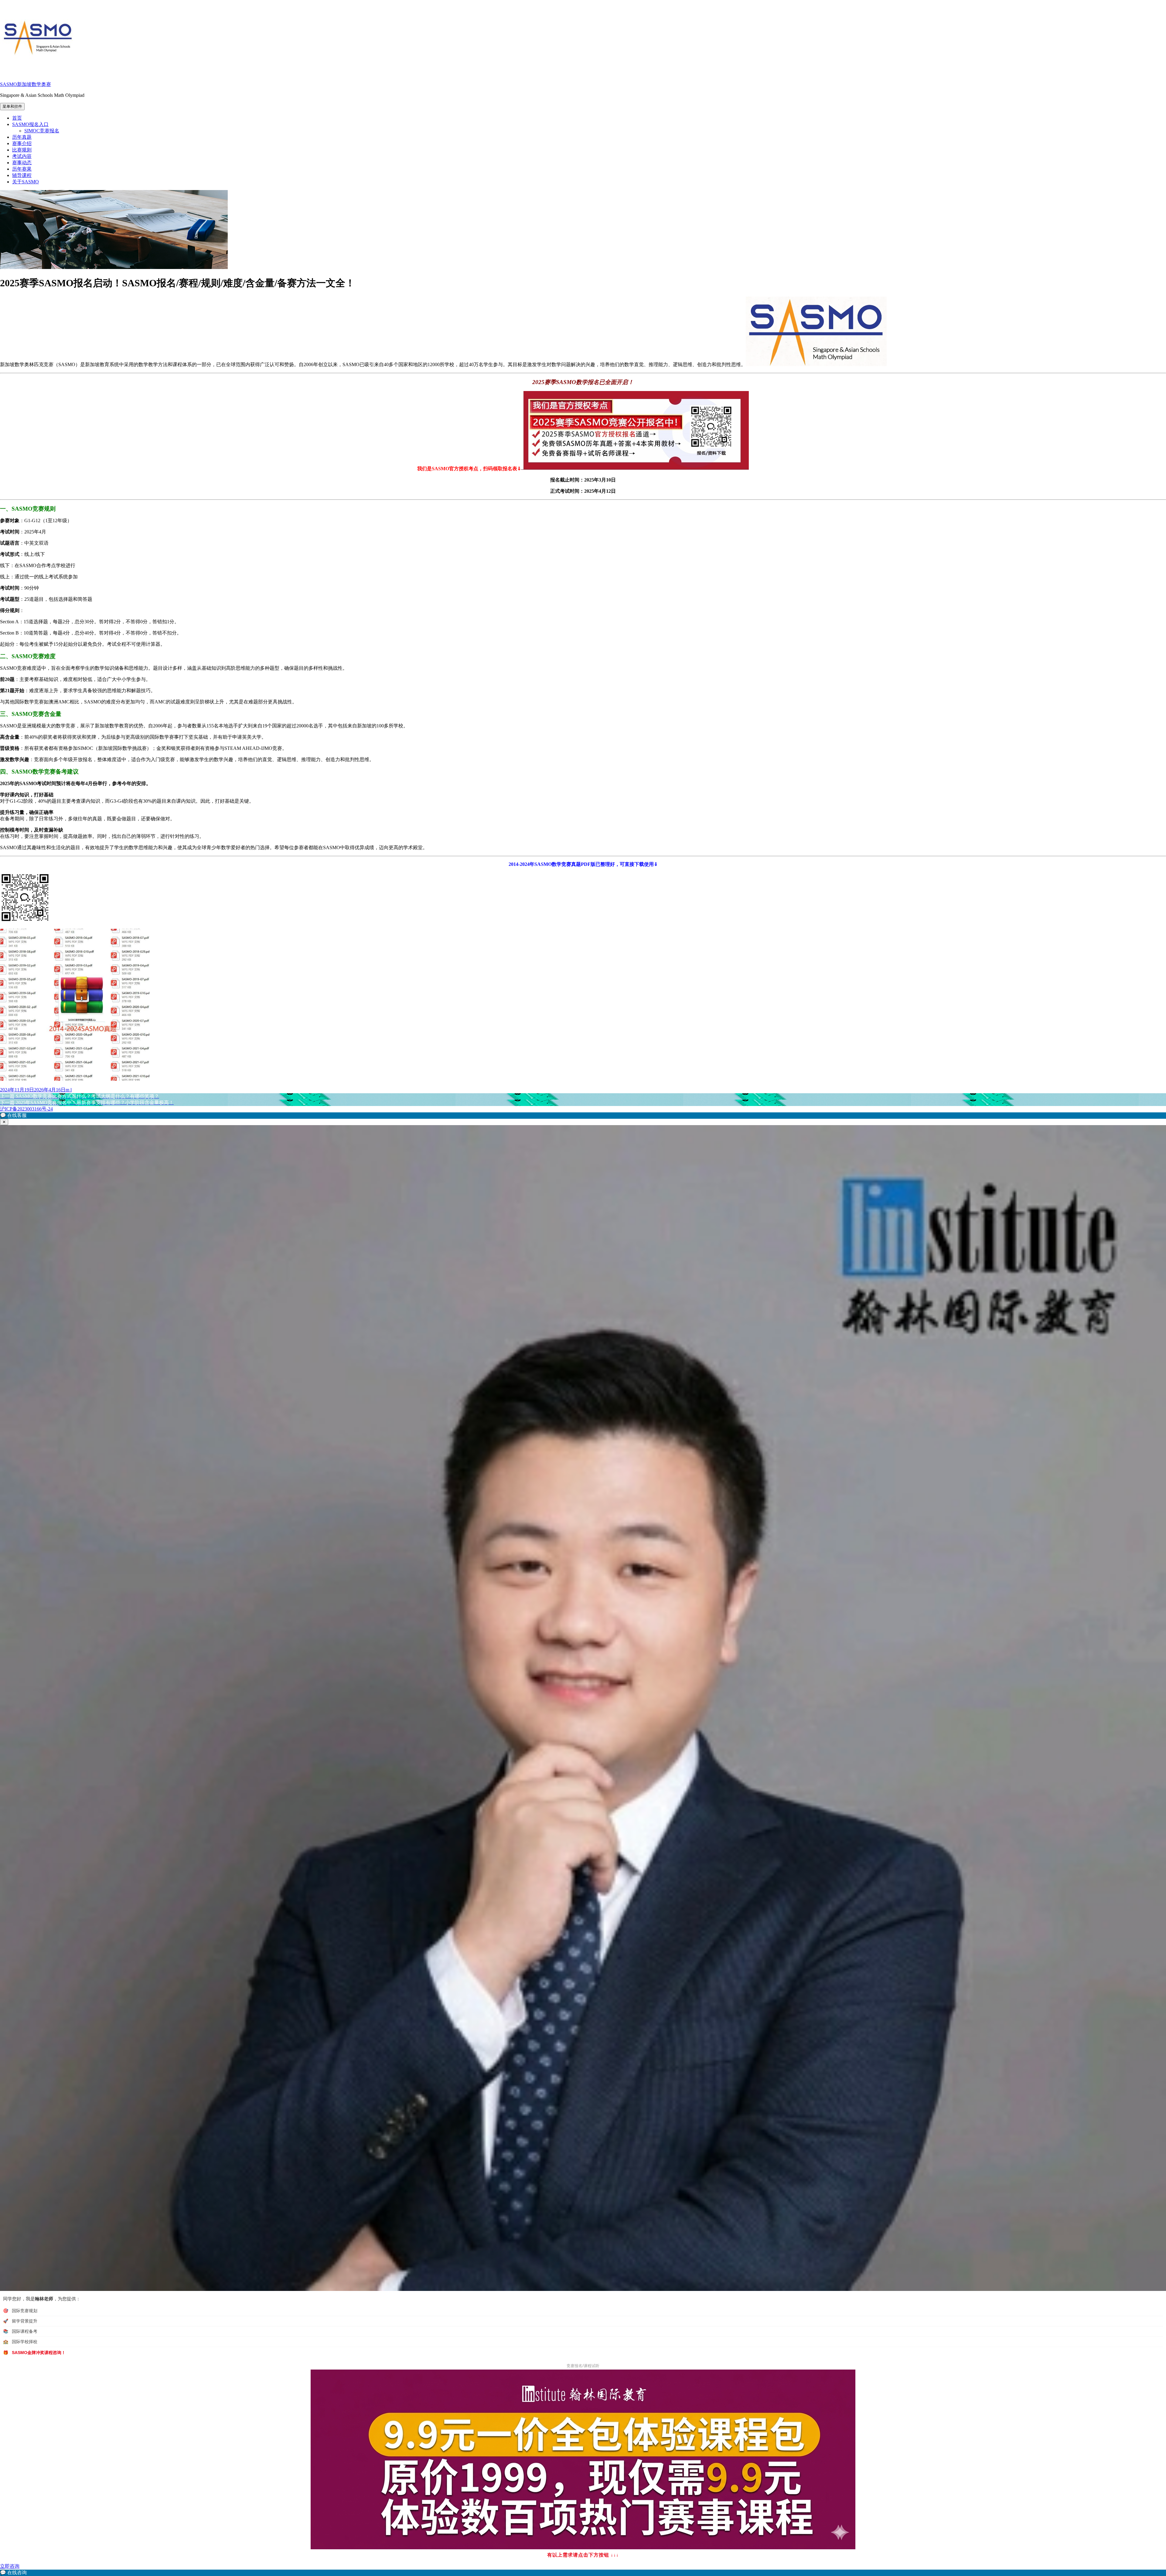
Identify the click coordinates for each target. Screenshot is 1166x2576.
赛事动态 (22, 163)
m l (69, 1090)
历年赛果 (22, 169)
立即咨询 (10, 2566)
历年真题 (22, 137)
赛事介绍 (22, 143)
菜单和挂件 (12, 106)
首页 (17, 118)
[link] (583, 2573)
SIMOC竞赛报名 (42, 131)
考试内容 (22, 156)
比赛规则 (22, 150)
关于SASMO (26, 182)
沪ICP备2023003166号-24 (26, 1109)
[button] (583, 1116)
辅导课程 (22, 175)
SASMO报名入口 (30, 124)
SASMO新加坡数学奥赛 (26, 84)
